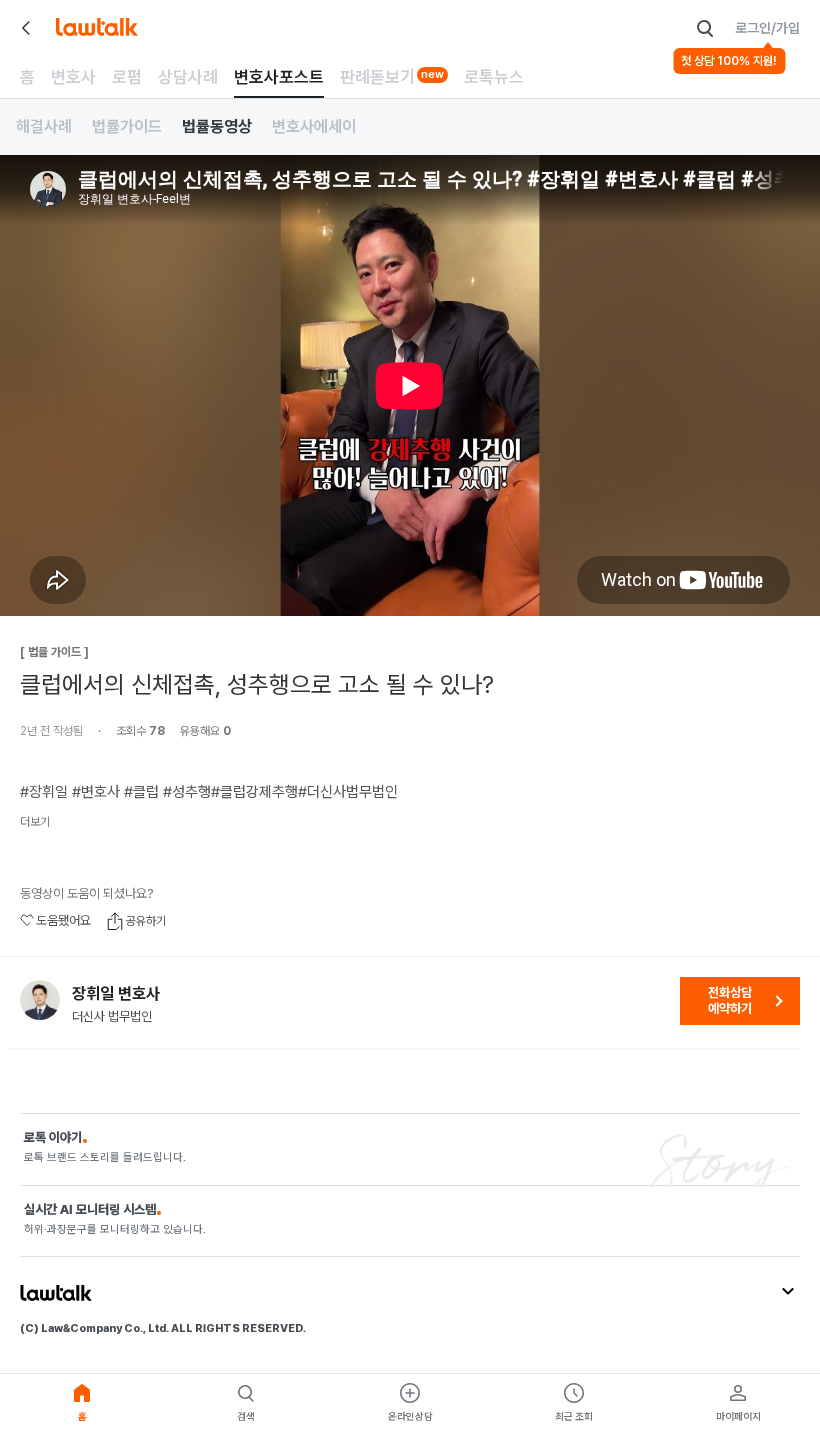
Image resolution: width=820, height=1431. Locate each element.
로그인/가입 (767, 28)
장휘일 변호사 (116, 994)
